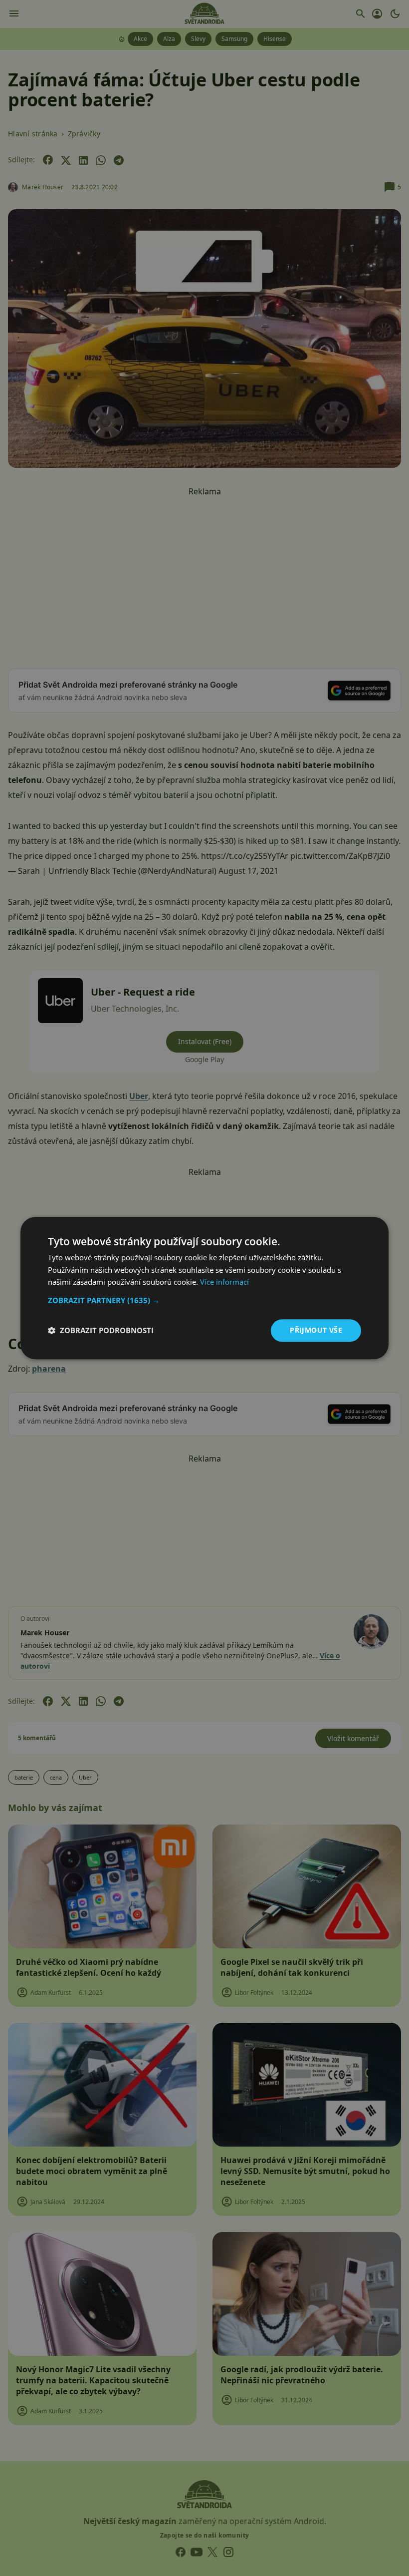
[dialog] (204, 1288)
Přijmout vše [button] (316, 1330)
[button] (204, 1300)
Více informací (224, 1282)
